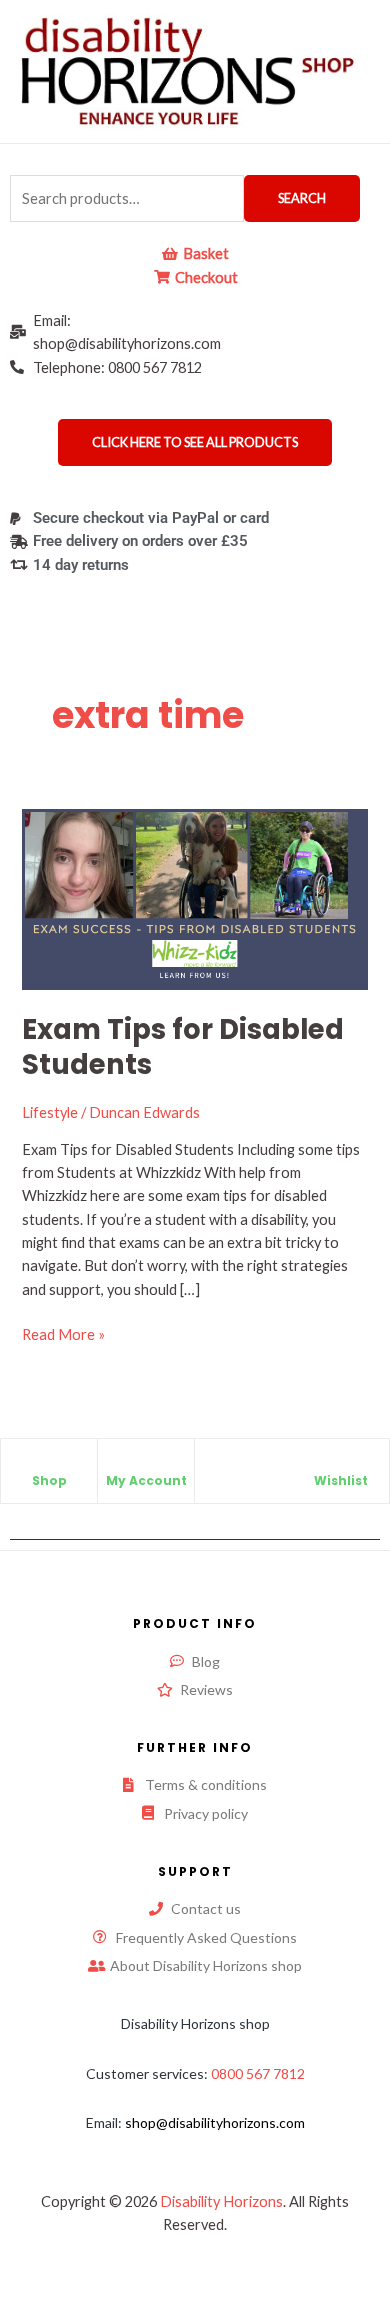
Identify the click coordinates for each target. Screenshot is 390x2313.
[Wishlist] (341, 1464)
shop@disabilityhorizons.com (215, 2122)
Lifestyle (50, 1112)
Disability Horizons (221, 2201)
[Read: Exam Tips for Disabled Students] (194, 897)
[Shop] (49, 1464)
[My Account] (146, 1464)
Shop (49, 1480)
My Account (146, 1480)
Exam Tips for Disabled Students (183, 1047)
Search (302, 198)
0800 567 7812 (258, 2073)
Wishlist (341, 1480)
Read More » (63, 1333)
